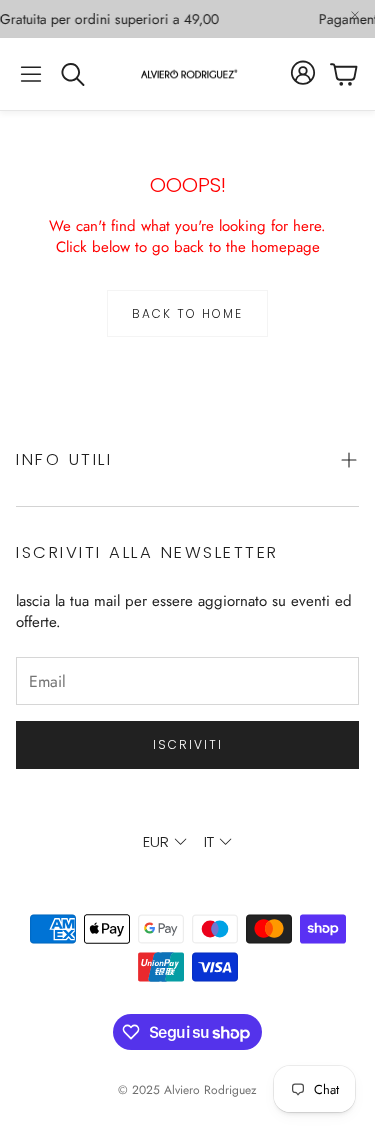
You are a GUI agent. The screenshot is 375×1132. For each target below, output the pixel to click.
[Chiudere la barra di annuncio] (355, 15)
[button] (31, 74)
